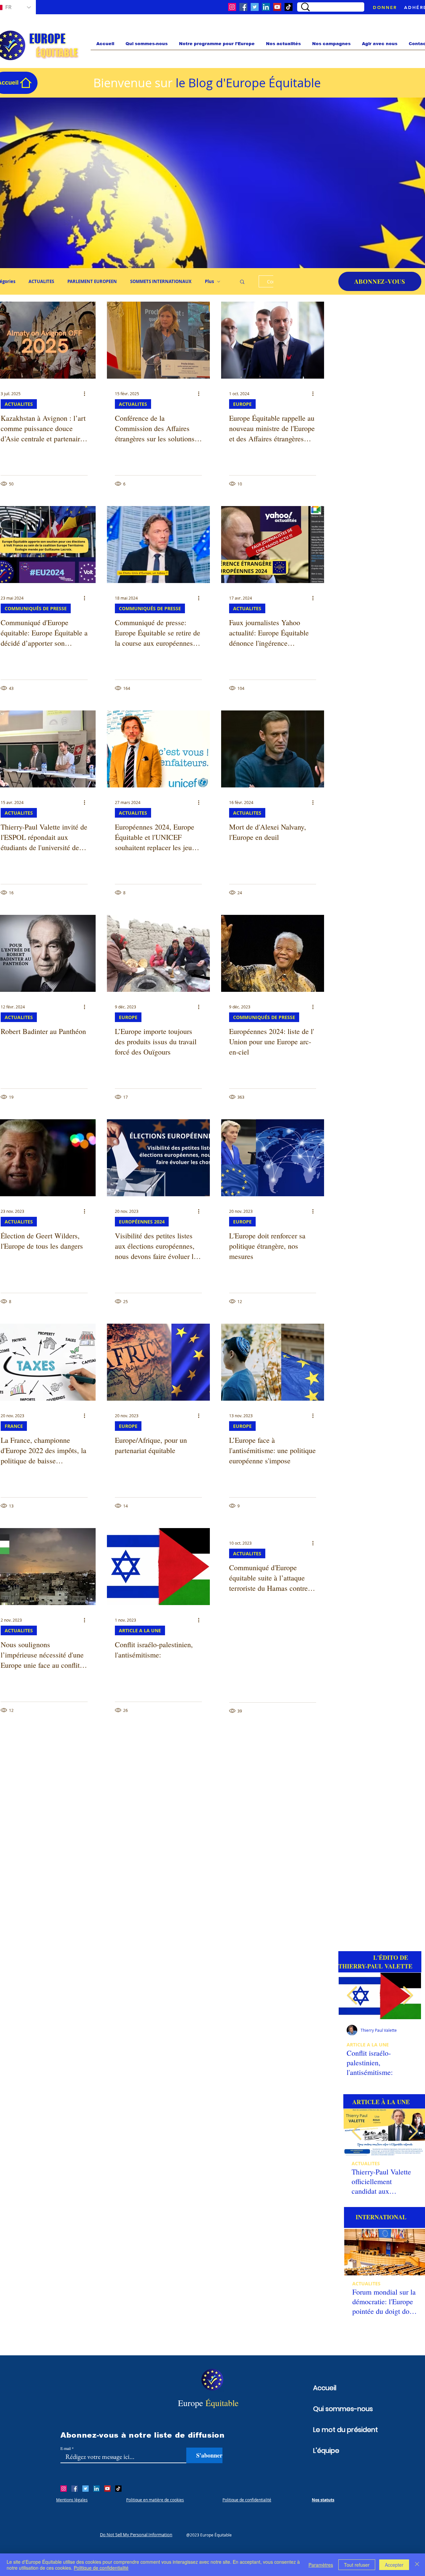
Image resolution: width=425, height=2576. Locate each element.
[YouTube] (277, 7)
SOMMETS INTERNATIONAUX (161, 281)
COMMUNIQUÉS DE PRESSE (36, 608)
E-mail (66, 2448)
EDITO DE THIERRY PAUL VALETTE (380, 2045)
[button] (242, 282)
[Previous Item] (352, 1996)
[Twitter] (255, 7)
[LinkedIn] (266, 7)
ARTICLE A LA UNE (140, 1630)
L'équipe (326, 2451)
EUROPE (242, 404)
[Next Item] (413, 2132)
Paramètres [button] (321, 2565)
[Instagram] (232, 7)
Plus (209, 281)
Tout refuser (357, 2565)
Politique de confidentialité (101, 2568)
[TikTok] (289, 7)
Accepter (394, 2565)
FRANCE (14, 1426)
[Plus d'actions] (87, 394)
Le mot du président (336, 2430)
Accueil (325, 2388)
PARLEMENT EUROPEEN (92, 281)
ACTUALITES (41, 281)
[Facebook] (243, 7)
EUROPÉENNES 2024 (142, 1222)
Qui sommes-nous (336, 2409)
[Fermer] (417, 2565)
